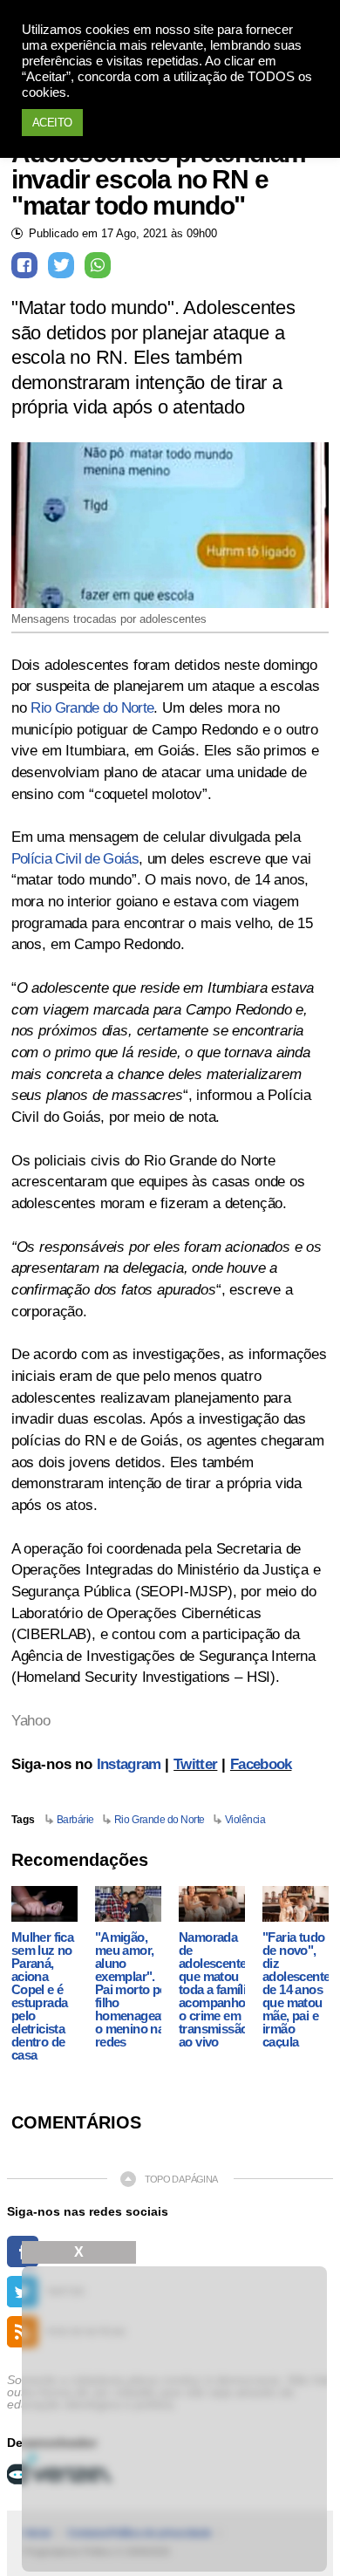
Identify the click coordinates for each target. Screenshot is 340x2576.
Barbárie (75, 1820)
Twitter (195, 1764)
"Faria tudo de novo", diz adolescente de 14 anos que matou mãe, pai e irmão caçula (296, 1989)
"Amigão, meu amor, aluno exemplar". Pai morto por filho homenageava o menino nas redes (134, 1989)
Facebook (261, 1764)
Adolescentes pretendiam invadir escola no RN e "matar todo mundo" (159, 180)
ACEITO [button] (52, 123)
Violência (245, 1820)
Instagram (129, 1764)
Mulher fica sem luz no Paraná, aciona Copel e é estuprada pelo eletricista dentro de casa (42, 1996)
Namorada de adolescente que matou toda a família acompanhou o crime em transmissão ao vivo (216, 1989)
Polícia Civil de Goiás (75, 859)
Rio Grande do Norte (92, 708)
